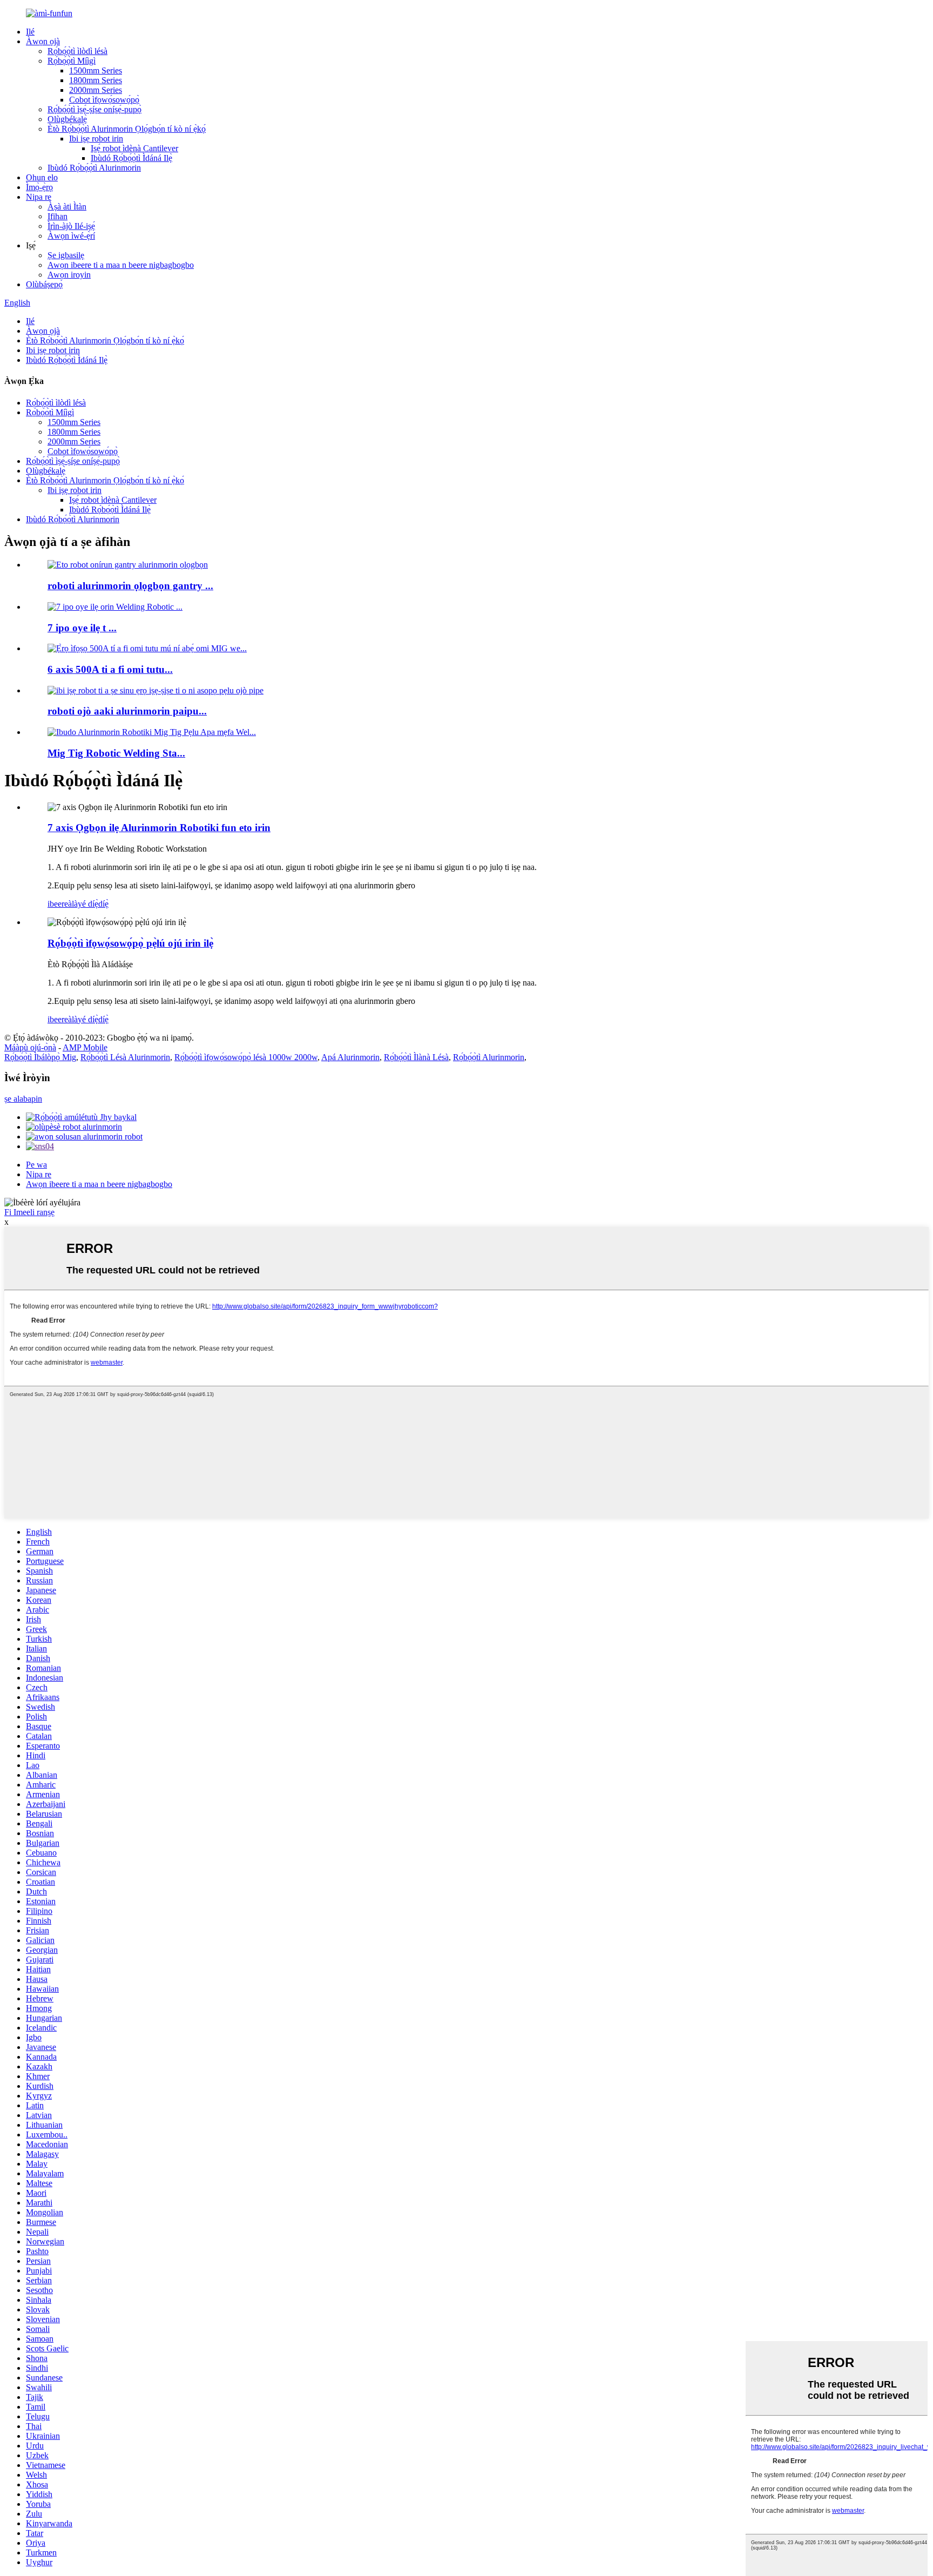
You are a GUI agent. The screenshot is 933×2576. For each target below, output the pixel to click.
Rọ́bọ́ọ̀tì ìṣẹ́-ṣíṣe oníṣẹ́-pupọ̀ (94, 109)
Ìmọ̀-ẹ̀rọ (39, 187)
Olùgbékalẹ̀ (67, 119)
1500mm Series (96, 70)
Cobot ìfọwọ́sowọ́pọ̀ (104, 100)
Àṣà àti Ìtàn (67, 207)
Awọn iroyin (69, 275)
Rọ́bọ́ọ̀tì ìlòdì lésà (77, 51)
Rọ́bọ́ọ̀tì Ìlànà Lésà (416, 1057)
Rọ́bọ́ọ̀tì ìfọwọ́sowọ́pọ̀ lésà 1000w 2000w (246, 1057)
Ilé (30, 32)
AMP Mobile (85, 1047)
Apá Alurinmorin (350, 1057)
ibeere (58, 904)
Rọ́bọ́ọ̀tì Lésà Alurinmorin (125, 1057)
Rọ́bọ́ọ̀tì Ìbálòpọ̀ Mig (40, 1057)
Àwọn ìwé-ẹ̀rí (71, 236)
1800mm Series (96, 80)
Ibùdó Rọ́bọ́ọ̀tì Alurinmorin (94, 168)
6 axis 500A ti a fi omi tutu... (110, 669)
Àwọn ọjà (43, 41)
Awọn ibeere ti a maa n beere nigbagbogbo (121, 265)
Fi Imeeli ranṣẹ (29, 1212)
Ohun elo (42, 177)
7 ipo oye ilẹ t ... (82, 628)
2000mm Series (96, 90)
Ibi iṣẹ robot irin (96, 139)
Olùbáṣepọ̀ (44, 284)
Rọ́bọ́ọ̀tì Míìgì (72, 61)
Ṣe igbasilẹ (66, 255)
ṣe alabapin (23, 1099)
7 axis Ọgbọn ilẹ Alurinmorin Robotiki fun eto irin (159, 828)
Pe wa (36, 1165)
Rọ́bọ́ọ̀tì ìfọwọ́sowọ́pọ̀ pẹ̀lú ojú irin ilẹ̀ (130, 943)
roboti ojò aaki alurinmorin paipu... (127, 711)
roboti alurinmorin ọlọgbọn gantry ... (130, 586)
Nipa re (39, 197)
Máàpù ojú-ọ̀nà (30, 1047)
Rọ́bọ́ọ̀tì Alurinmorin (489, 1057)
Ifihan (58, 216)
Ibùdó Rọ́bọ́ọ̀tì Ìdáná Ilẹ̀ (131, 158)
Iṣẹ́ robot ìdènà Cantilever (134, 148)
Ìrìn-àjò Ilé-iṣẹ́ (71, 226)
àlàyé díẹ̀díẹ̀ (88, 904)
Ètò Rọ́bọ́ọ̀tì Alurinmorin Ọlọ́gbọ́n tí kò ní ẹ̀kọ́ (127, 129)
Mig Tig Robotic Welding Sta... (116, 753)
